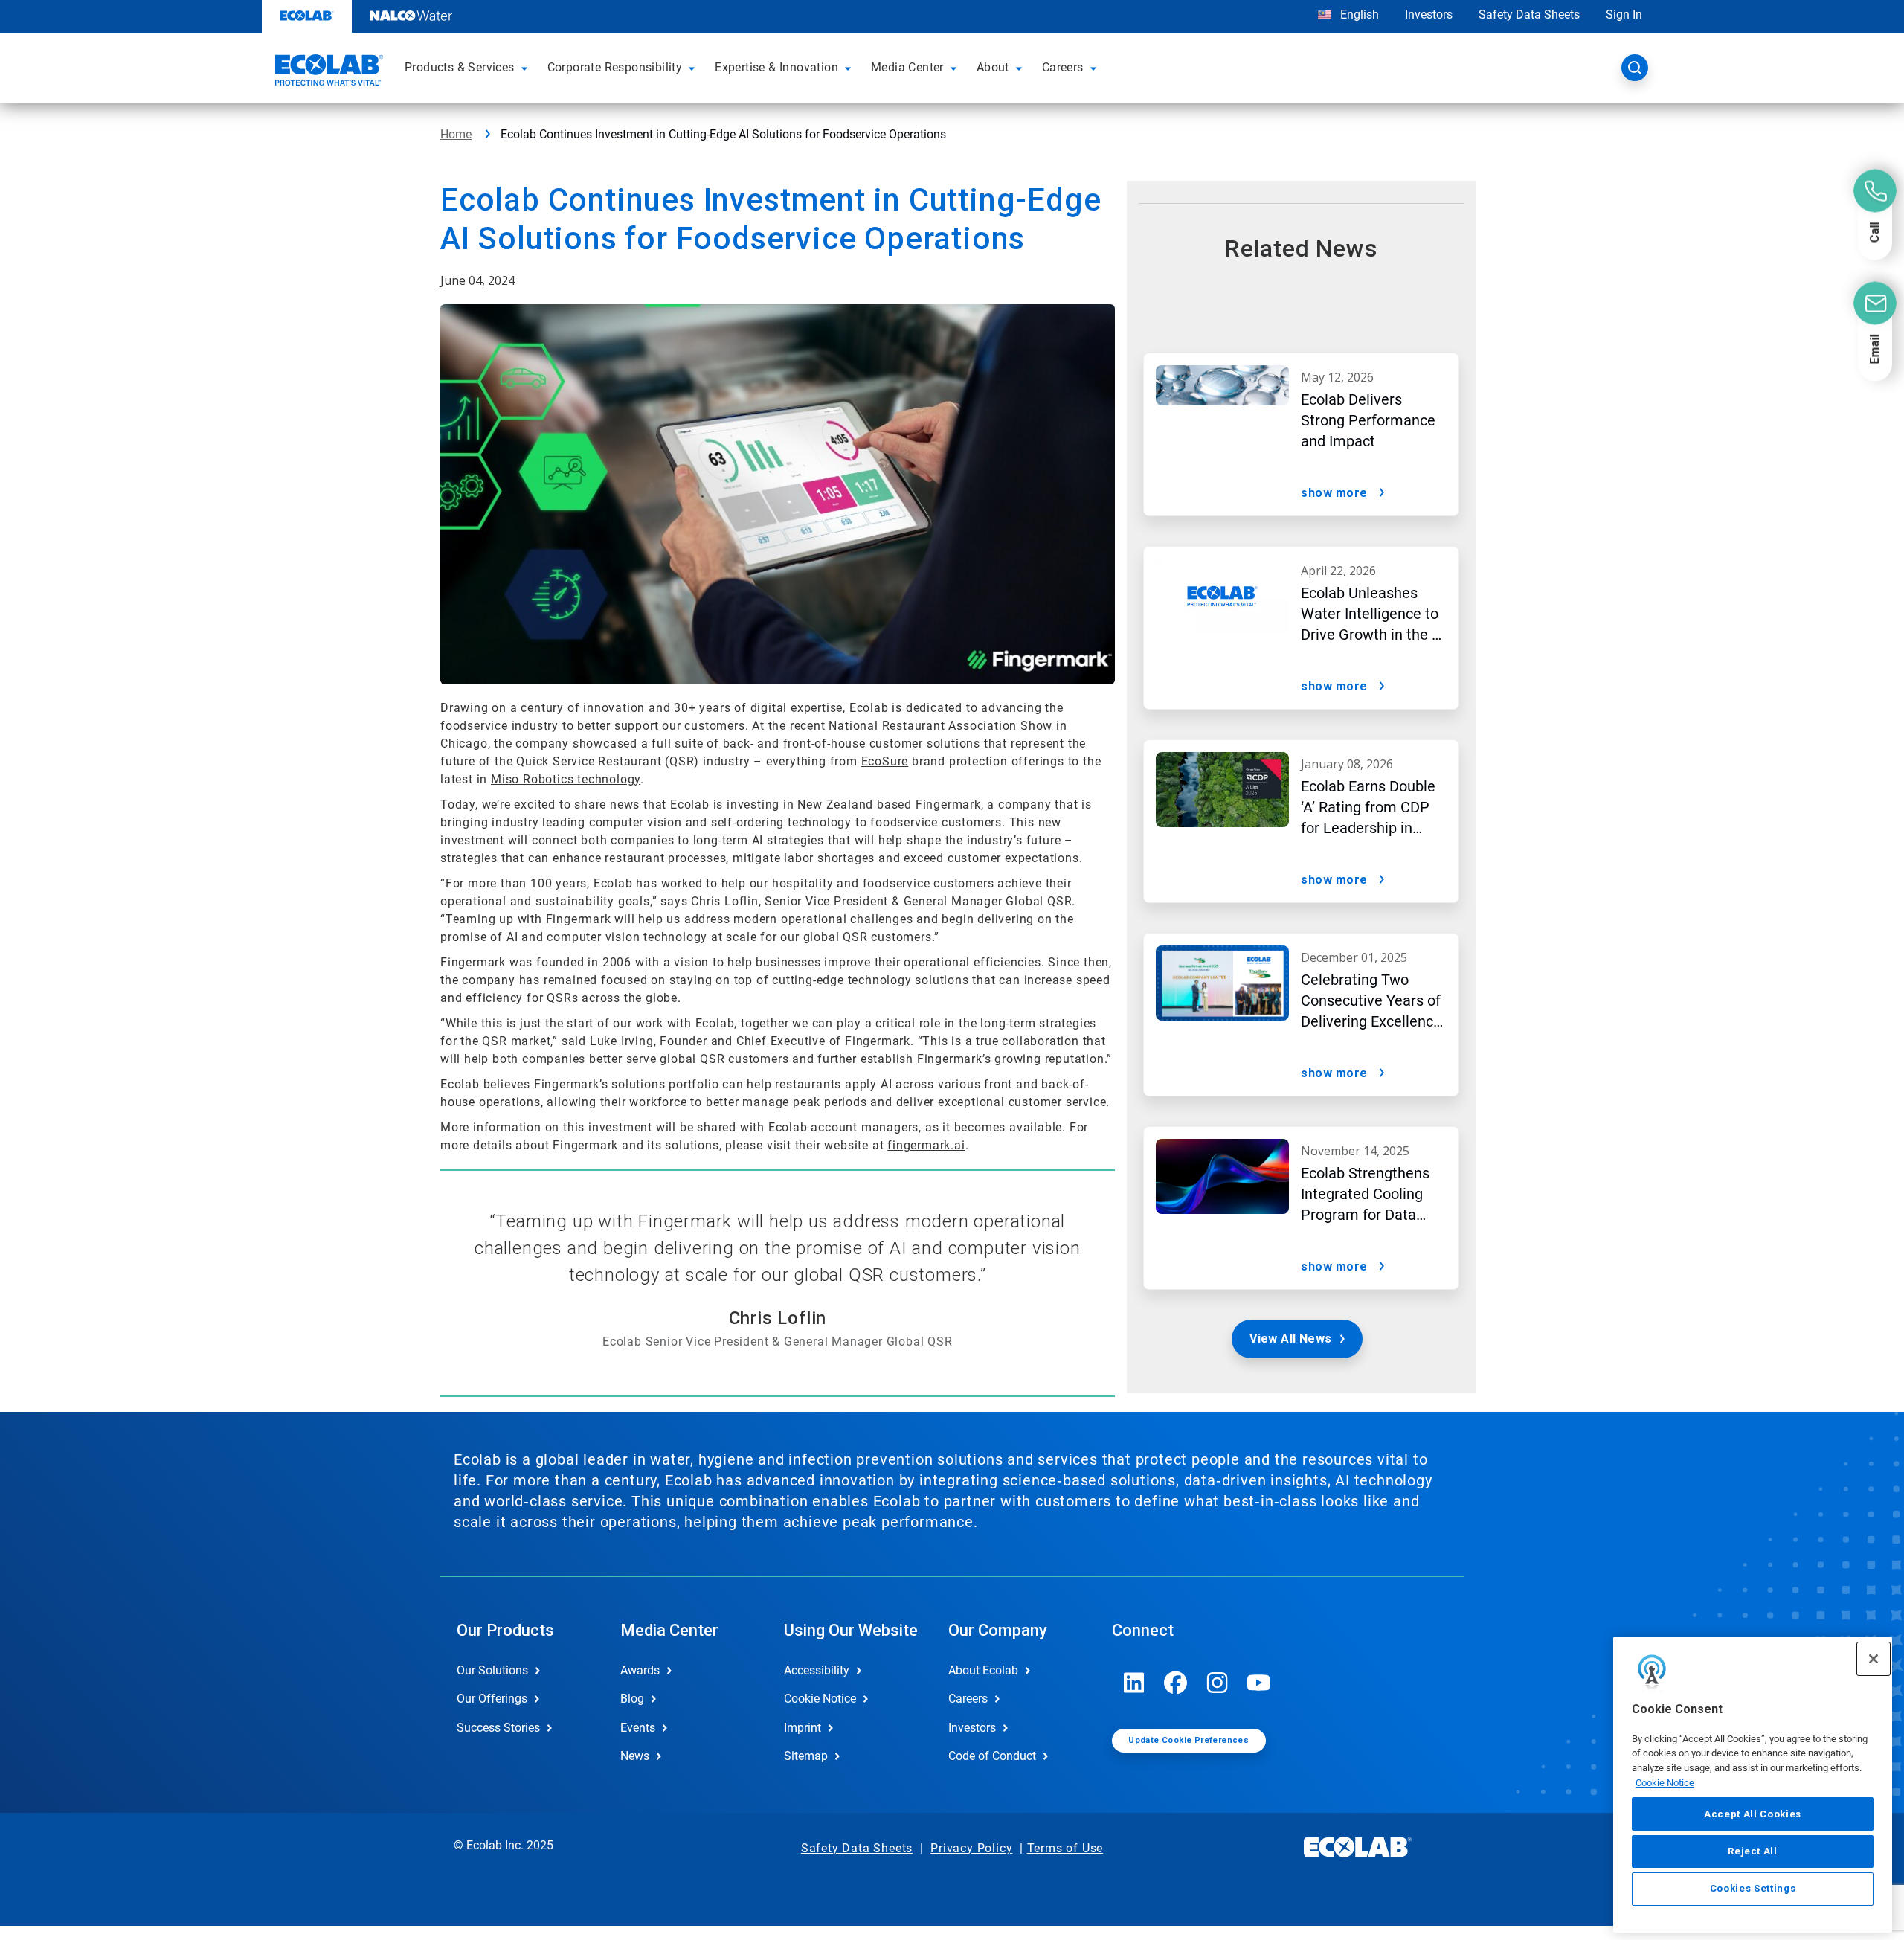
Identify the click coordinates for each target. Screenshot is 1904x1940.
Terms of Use (1065, 1848)
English (1358, 15)
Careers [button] (1063, 67)
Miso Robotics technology (566, 779)
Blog (632, 1699)
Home (456, 134)
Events (638, 1728)
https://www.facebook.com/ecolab (1176, 1683)
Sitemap (806, 1756)
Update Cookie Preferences (1189, 1740)
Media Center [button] (907, 67)
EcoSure (885, 761)
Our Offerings (492, 1699)
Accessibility (817, 1670)
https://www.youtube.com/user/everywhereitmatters (1259, 1683)
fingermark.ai (926, 1145)
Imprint (803, 1728)
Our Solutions (492, 1670)
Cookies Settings (1753, 1889)
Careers (968, 1699)
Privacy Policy (971, 1848)
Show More (1334, 493)
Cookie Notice (1665, 1783)
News (635, 1756)
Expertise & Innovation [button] (776, 67)
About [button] (993, 67)
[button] (527, 68)
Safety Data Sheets (1529, 15)
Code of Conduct (992, 1756)
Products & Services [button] (460, 67)
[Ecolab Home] (327, 72)
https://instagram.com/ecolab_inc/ (1218, 1683)
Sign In (1624, 15)
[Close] (1874, 1659)
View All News (1290, 1339)
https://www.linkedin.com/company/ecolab (1134, 1683)
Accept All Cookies (1753, 1814)
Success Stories (498, 1728)
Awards (640, 1670)
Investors (1429, 15)
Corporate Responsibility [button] (615, 67)
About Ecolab (983, 1670)
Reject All (1753, 1851)
